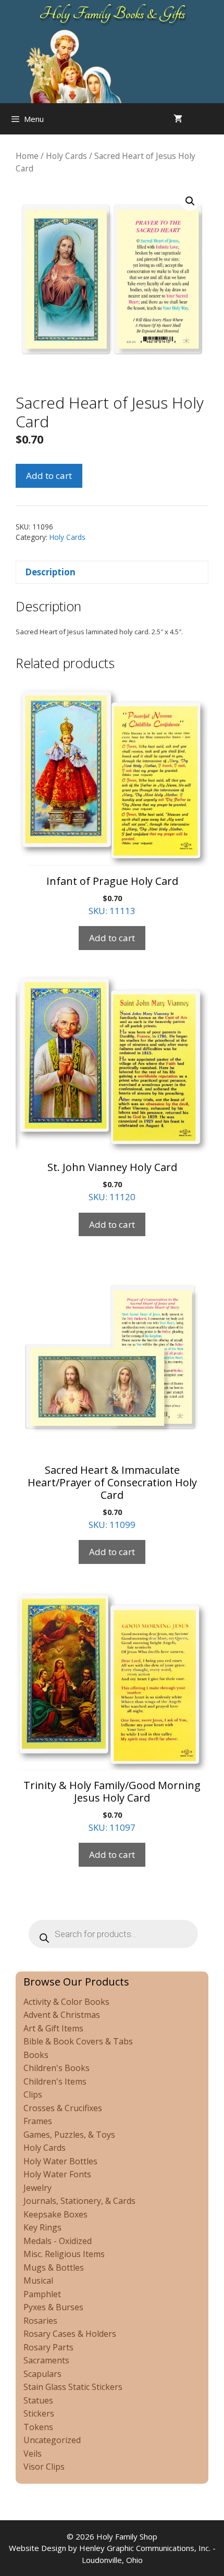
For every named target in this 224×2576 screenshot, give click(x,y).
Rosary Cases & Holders (70, 2334)
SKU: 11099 (112, 1497)
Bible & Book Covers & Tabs (78, 2041)
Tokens (38, 2427)
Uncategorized (52, 2440)
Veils (33, 2454)
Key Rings (42, 2227)
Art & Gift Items (53, 2028)
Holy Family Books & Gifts (112, 14)
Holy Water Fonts (57, 2174)
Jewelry (38, 2188)
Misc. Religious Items (64, 2254)
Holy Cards (66, 156)
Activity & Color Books (66, 2002)
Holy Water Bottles (60, 2161)
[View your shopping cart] (178, 119)
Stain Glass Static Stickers (73, 2387)
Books (36, 2055)
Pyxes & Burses (53, 2307)
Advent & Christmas (62, 2015)
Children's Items (55, 2081)
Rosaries (40, 2321)
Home (27, 156)
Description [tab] (50, 572)
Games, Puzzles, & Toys (69, 2135)
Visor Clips (44, 2467)
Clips (33, 2094)
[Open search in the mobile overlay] (214, 119)
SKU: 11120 (112, 1181)
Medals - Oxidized (58, 2241)
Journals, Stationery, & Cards (79, 2201)
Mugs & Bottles (54, 2267)
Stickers (39, 2413)
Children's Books (57, 2068)
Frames (38, 2121)
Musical (38, 2281)
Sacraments (46, 2360)
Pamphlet (42, 2294)
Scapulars (42, 2374)
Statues (38, 2400)
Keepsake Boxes (55, 2214)
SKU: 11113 (112, 895)
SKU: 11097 (112, 1806)
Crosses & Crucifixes (63, 2108)
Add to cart (49, 476)
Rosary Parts (48, 2347)
